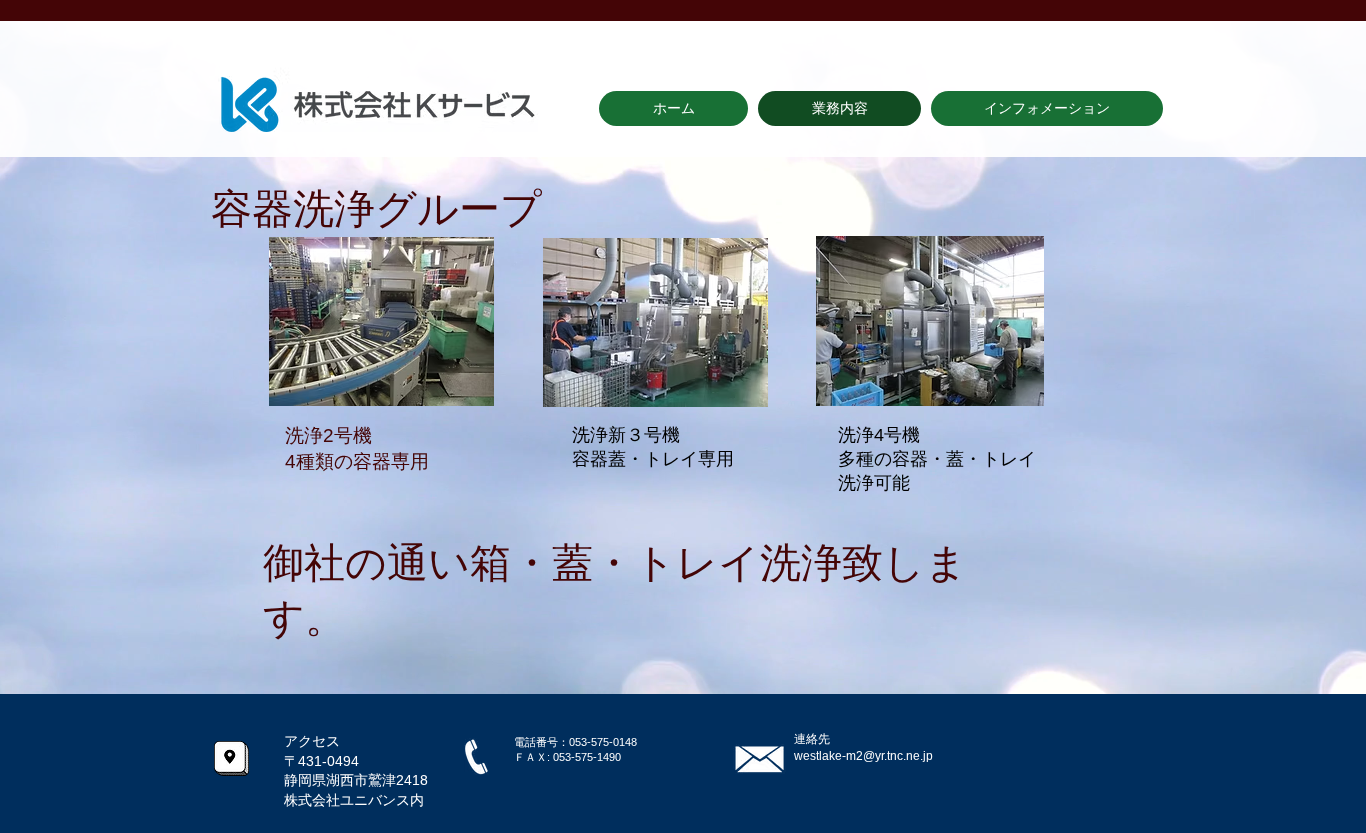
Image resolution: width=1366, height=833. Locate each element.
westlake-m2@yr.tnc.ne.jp (863, 756)
